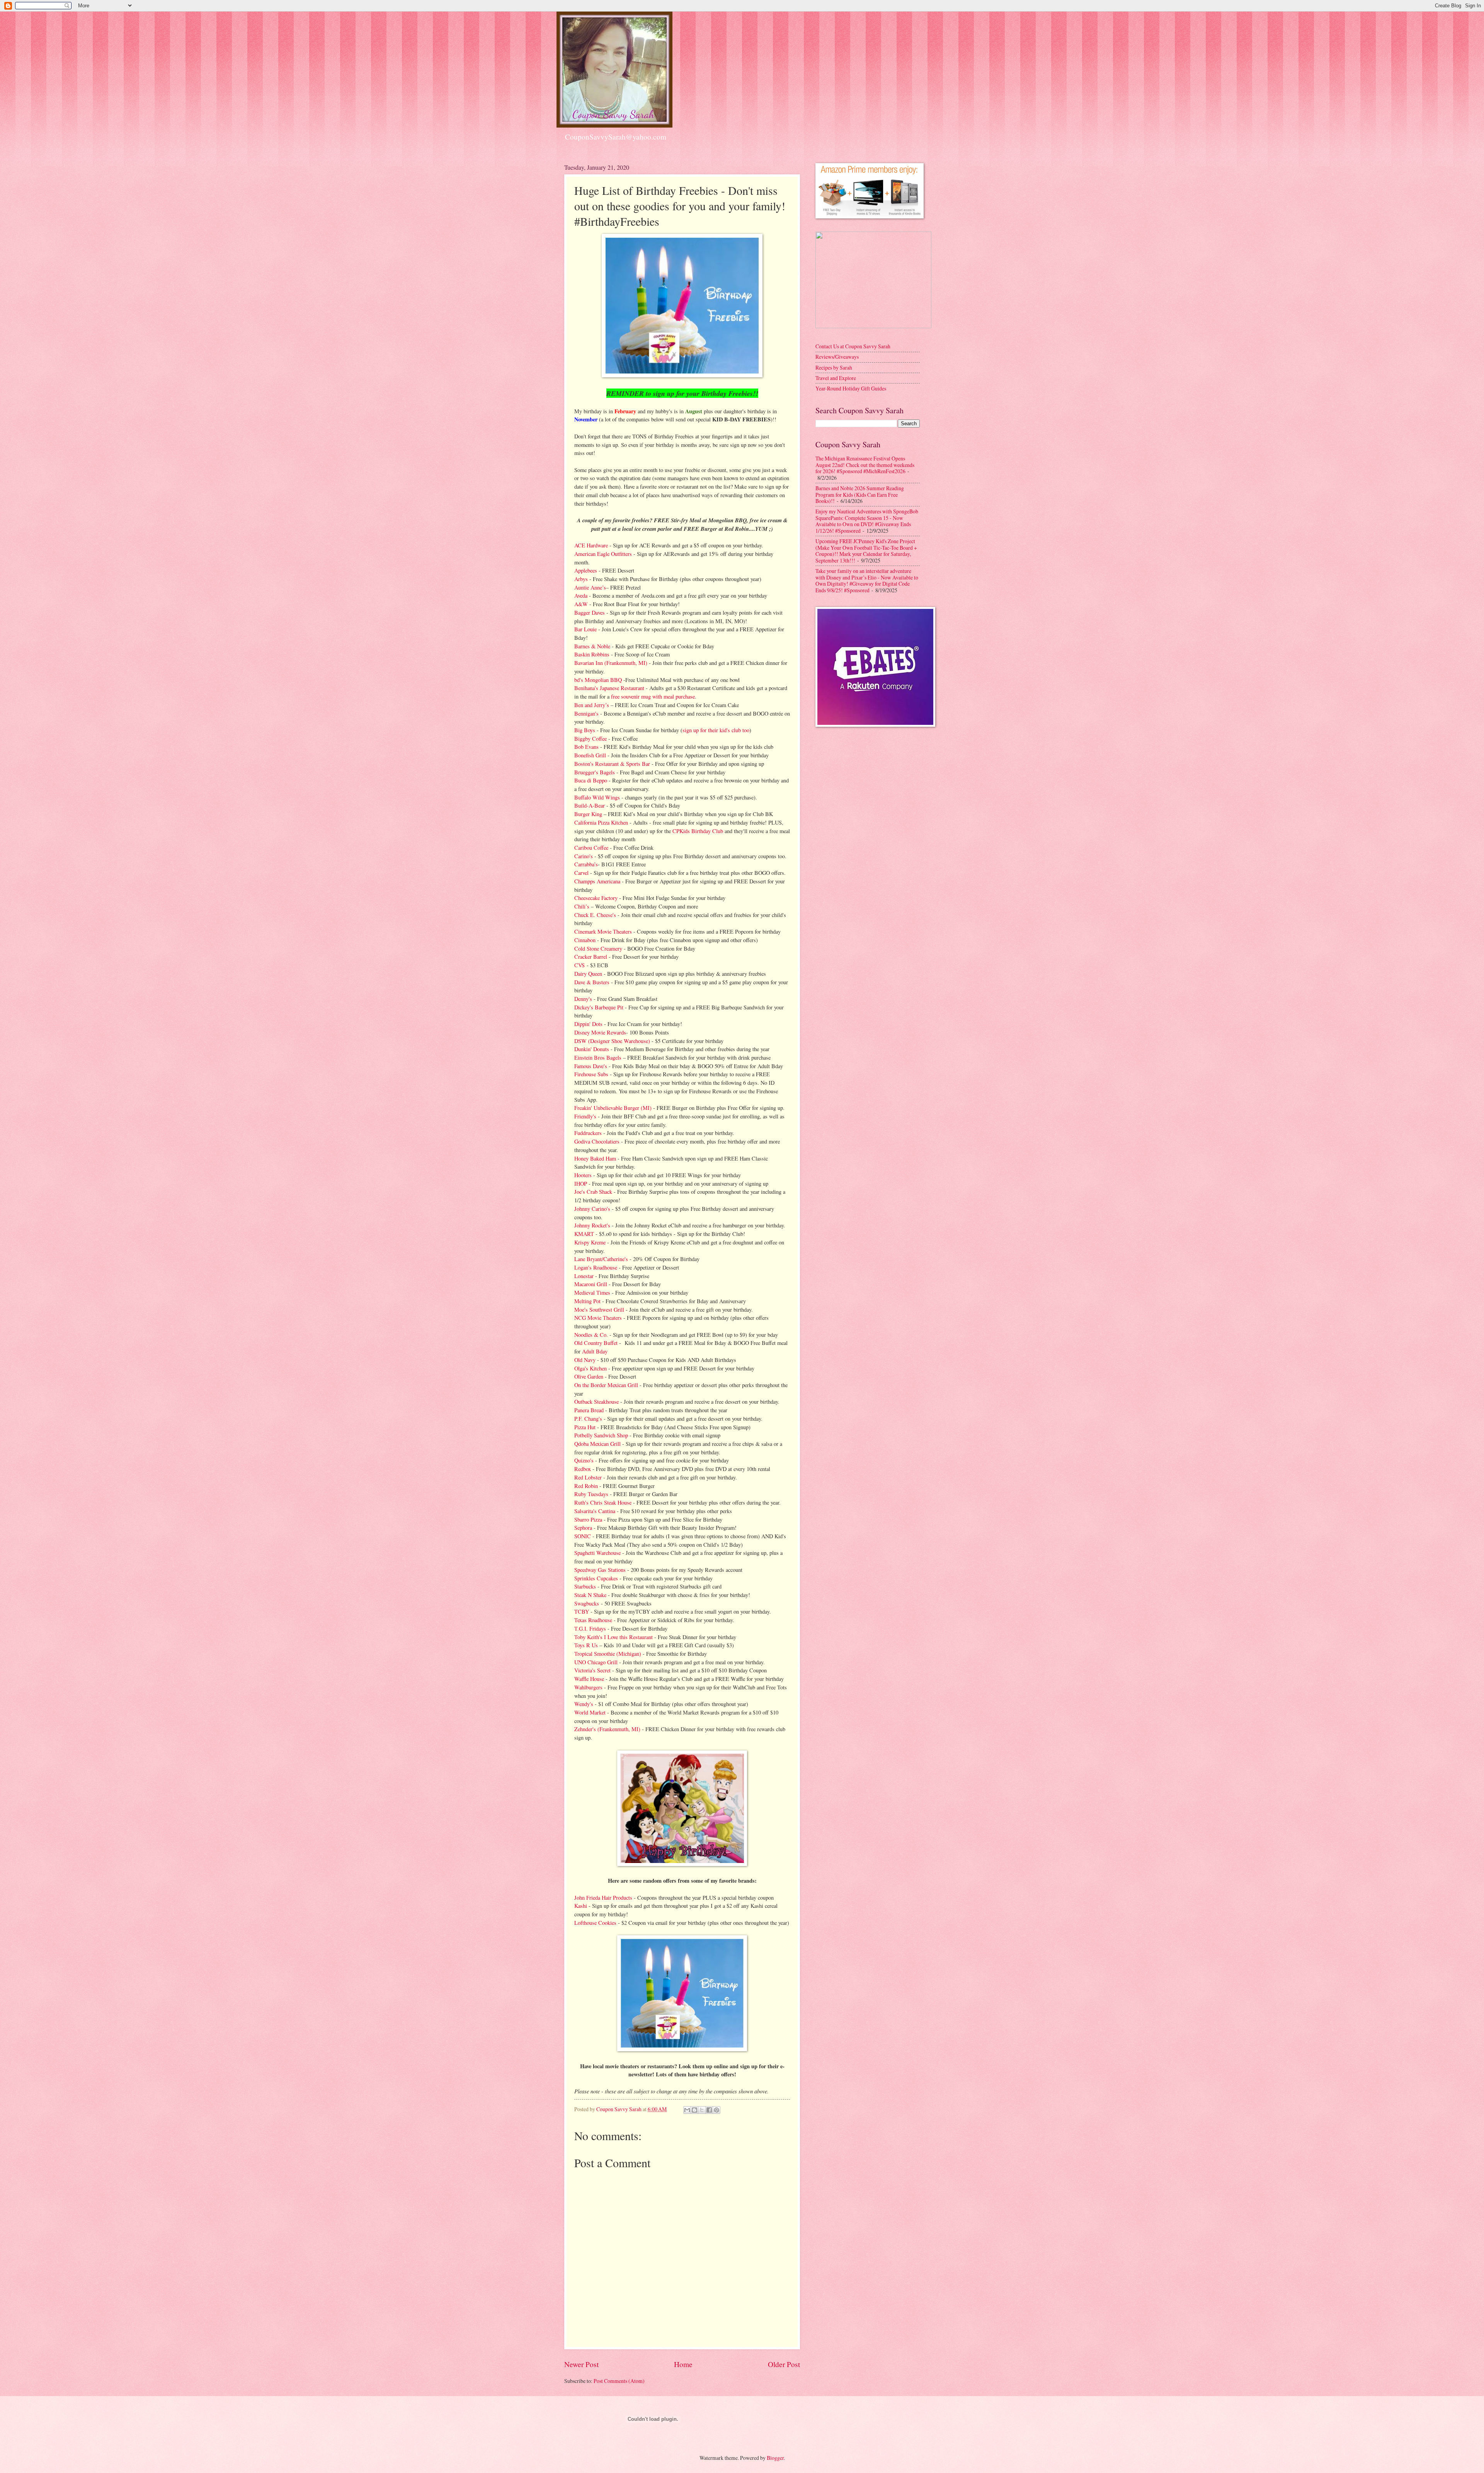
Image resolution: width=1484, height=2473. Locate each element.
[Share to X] (702, 2110)
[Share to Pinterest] (716, 2110)
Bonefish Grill (590, 755)
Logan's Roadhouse (596, 1267)
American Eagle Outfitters (603, 554)
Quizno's (584, 1460)
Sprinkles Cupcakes (596, 1578)
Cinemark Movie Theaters (603, 931)
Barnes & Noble (592, 646)
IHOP (581, 1184)
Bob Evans (586, 747)
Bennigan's (586, 713)
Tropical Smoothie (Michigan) (608, 1654)
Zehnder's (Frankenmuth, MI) (607, 1729)
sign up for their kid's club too (716, 730)
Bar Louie (585, 629)
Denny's (583, 999)
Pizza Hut (585, 1427)
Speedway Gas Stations (600, 1570)
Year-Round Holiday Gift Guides (851, 388)
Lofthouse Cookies (595, 1923)
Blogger (775, 2458)
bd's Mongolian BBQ (598, 680)
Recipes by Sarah (834, 367)
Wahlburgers (588, 1687)
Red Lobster (588, 1477)
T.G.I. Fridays (590, 1628)
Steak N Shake (590, 1595)
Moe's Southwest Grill (599, 1310)
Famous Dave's (591, 1066)
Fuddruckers (588, 1133)
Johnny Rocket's (592, 1225)
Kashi (581, 1906)
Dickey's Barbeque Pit (599, 1007)
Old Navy (586, 1360)
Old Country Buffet (596, 1343)
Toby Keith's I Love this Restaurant (614, 1637)
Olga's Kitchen (591, 1368)
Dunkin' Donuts (592, 1049)
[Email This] (687, 2110)
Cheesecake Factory (596, 898)
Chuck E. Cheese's (595, 915)
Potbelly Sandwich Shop (601, 1435)
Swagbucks (588, 1603)
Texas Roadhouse (593, 1620)
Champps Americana (597, 881)
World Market (590, 1712)
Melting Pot (587, 1301)
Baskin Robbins (592, 654)
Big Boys (585, 730)
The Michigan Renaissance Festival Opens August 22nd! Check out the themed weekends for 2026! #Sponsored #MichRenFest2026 (865, 465)
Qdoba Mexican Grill (597, 1444)
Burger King (588, 814)
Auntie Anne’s (590, 587)
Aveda (581, 596)
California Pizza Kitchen (601, 822)
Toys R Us (586, 1645)
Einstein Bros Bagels (598, 1058)
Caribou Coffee (591, 848)
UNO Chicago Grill (596, 1662)
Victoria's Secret (592, 1670)
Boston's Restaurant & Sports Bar (612, 764)
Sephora (583, 1528)
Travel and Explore (836, 378)
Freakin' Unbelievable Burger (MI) (613, 1108)
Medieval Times (592, 1293)
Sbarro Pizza (588, 1519)
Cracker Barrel (591, 957)
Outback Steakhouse (596, 1402)
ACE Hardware (591, 545)
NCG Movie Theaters (598, 1318)
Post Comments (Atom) (619, 2381)
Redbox (583, 1469)
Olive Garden (589, 1376)
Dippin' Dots (588, 1024)
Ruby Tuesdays (591, 1494)
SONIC (583, 1536)
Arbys (581, 579)
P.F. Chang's (588, 1419)
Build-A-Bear (590, 805)
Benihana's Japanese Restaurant (609, 688)
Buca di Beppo (591, 780)
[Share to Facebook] (709, 2110)
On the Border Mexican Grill (606, 1385)
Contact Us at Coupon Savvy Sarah (853, 346)
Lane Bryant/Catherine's (601, 1259)
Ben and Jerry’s (592, 705)
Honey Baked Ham (595, 1158)
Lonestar (584, 1276)
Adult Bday (595, 1351)
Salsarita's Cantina (595, 1511)
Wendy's (584, 1704)
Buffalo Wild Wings (597, 797)
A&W (581, 604)
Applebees (586, 570)
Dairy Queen (588, 974)
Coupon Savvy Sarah (619, 2109)
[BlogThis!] (694, 2110)
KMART (584, 1234)
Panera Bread (589, 1410)
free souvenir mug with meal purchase (653, 696)
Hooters (583, 1175)
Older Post (784, 2364)
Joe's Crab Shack (593, 1192)
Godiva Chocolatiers (597, 1141)
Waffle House (589, 1679)
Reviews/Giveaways (837, 357)
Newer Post (581, 2364)
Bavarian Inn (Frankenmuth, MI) (611, 663)
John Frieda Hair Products (603, 1898)
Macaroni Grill (591, 1284)
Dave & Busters (592, 982)
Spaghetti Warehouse (597, 1553)
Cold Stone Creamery (598, 948)
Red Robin (586, 1486)
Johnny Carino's (592, 1209)
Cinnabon (585, 940)
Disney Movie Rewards (600, 1032)
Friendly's (585, 1116)
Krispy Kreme (590, 1242)
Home (683, 2364)
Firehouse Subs (591, 1074)
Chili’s (582, 906)
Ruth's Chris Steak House (603, 1502)
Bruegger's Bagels (595, 772)
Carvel (581, 873)
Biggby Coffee (591, 739)
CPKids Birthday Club (698, 831)
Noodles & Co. (591, 1335)
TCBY (582, 1611)
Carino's (584, 856)
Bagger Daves (590, 613)
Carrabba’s (586, 864)
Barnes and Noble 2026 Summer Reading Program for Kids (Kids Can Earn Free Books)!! (860, 494)
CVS (580, 965)
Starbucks (585, 1586)
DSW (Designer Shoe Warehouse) (612, 1041)
